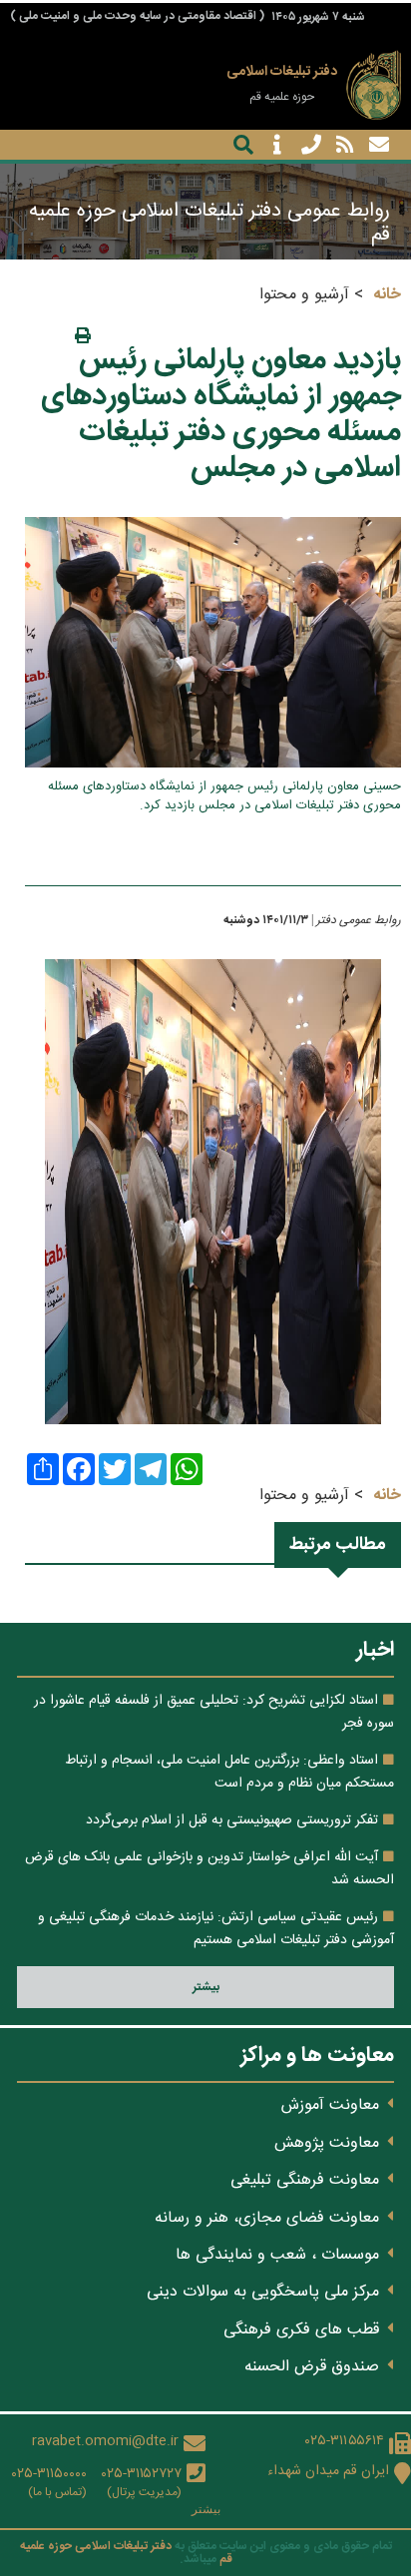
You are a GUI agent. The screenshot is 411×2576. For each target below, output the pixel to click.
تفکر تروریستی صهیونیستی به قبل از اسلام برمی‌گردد (232, 1820)
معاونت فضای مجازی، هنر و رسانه (267, 2218)
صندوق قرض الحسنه (312, 2367)
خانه (387, 295)
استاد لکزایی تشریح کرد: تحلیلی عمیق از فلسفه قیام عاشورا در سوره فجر (214, 1712)
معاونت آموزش (330, 2105)
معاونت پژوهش (327, 2143)
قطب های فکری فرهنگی (301, 2330)
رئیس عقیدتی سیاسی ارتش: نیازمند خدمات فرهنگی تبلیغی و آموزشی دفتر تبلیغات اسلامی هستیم (216, 1928)
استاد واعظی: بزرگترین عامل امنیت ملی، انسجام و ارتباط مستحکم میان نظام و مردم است (229, 1772)
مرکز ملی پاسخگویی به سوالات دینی (263, 2292)
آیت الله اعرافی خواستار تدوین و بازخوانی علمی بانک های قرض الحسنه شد (209, 1868)
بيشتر (206, 1987)
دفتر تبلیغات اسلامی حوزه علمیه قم (126, 2553)
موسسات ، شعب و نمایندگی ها (277, 2255)
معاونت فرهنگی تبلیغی (305, 2180)
